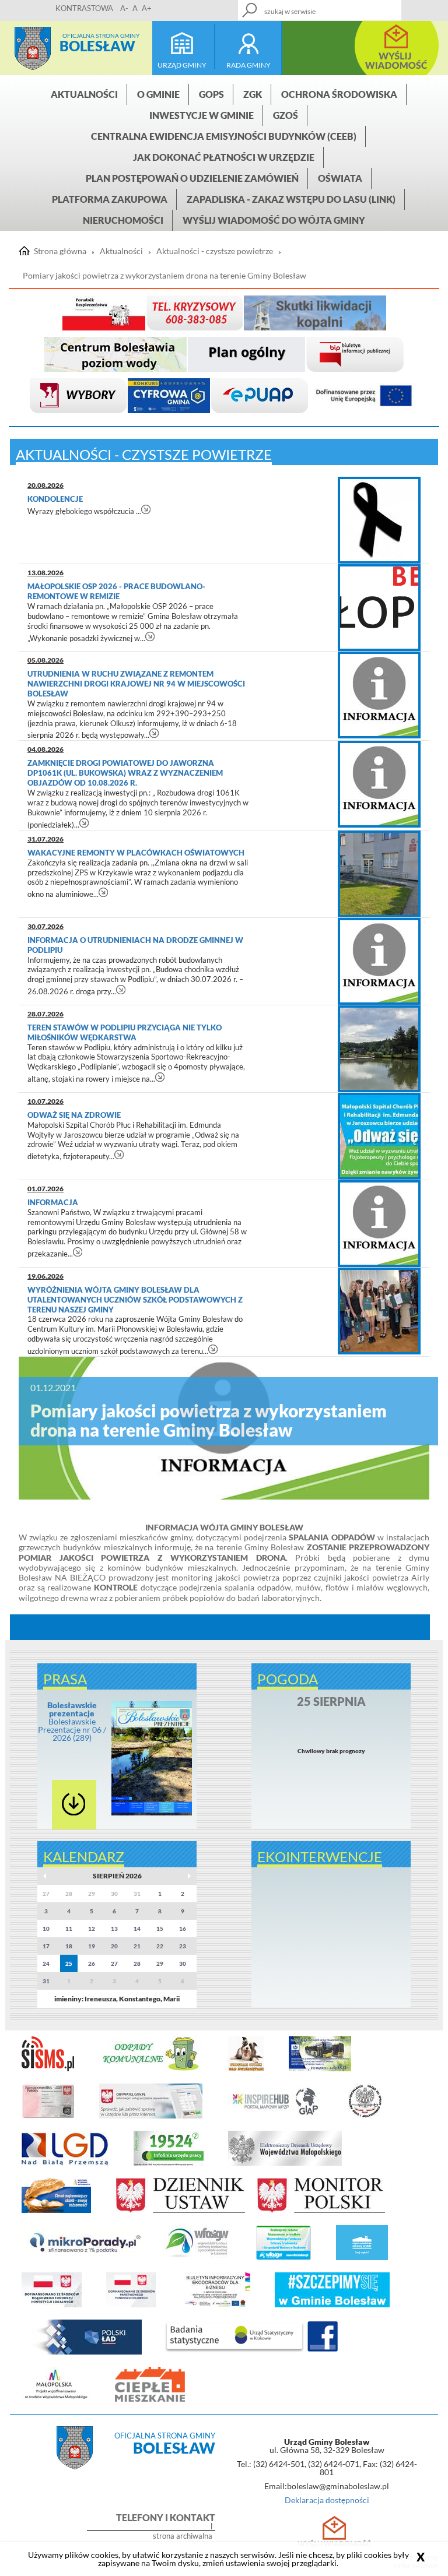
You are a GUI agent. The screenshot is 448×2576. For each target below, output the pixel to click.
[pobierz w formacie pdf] (74, 1805)
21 (137, 1946)
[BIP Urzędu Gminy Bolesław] (355, 355)
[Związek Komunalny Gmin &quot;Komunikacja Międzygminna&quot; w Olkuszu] (320, 2069)
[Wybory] (78, 396)
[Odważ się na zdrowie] (379, 1136)
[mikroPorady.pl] (84, 2258)
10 (46, 1929)
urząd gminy (182, 65)
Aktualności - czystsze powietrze (215, 251)
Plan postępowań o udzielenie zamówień (192, 178)
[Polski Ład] (82, 2352)
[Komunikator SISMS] (48, 2069)
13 (114, 1929)
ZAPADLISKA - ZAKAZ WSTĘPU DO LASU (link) (291, 199)
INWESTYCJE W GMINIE (202, 115)
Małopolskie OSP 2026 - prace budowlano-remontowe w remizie (116, 591)
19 (92, 1946)
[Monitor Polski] (321, 2211)
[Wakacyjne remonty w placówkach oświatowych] (379, 874)
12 (92, 1929)
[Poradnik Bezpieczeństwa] (104, 313)
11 (69, 1929)
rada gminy (249, 65)
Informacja (54, 1202)
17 (46, 1946)
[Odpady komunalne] (151, 2069)
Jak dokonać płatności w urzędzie (224, 157)
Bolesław (97, 46)
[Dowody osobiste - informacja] (48, 2116)
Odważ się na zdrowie (75, 1115)
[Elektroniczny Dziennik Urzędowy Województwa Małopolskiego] (285, 2163)
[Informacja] (379, 1224)
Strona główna (33, 48)
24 (46, 1963)
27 (114, 1963)
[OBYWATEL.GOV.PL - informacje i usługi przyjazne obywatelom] (151, 2116)
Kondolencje (56, 499)
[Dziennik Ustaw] (180, 2211)
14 (137, 1929)
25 (69, 1963)
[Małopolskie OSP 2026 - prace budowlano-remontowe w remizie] (379, 608)
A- (124, 8)
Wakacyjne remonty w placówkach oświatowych (136, 853)
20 (114, 1946)
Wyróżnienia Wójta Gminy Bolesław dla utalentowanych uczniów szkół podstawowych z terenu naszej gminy (135, 1300)
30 (183, 1963)
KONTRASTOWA (84, 8)
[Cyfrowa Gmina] (169, 396)
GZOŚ (286, 115)
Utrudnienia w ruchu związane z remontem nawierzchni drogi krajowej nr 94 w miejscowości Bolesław (136, 684)
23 (183, 1946)
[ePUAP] (260, 396)
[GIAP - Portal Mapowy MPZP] (275, 2116)
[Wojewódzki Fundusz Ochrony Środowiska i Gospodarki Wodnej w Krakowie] (197, 2258)
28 (137, 1963)
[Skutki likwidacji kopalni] (315, 313)
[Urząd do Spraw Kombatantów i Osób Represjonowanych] (365, 2116)
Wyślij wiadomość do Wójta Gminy (274, 220)
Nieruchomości (123, 220)
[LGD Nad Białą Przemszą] (65, 2163)
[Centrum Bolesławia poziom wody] (116, 355)
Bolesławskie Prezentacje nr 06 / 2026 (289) (72, 1721)
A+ (147, 8)
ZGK (253, 94)
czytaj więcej (146, 509)
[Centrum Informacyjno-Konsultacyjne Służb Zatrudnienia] (169, 2163)
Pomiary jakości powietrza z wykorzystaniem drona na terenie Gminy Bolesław (164, 276)
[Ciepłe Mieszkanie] (150, 2399)
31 (46, 1981)
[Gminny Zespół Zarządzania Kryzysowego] (195, 313)
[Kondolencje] (379, 520)
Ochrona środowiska (339, 94)
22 (160, 1946)
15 (160, 1929)
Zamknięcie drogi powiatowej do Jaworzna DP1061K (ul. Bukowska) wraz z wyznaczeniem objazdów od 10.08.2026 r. (125, 773)
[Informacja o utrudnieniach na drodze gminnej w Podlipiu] (379, 961)
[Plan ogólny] (246, 355)
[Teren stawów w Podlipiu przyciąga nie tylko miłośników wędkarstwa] (379, 1049)
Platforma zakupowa (110, 199)
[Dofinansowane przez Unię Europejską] (364, 396)
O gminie (158, 94)
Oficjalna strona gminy (101, 36)
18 (69, 1946)
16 (183, 1929)
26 (92, 1963)
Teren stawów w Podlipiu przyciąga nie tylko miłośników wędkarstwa (125, 1032)
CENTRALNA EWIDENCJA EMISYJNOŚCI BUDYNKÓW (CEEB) (224, 136)
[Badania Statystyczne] (235, 2352)
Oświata (340, 178)
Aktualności (84, 94)
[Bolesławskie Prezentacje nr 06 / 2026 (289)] (152, 1813)
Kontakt (365, 7)
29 (160, 1963)
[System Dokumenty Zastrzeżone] (56, 2211)
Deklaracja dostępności (327, 2500)
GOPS (211, 94)
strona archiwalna (183, 2536)
